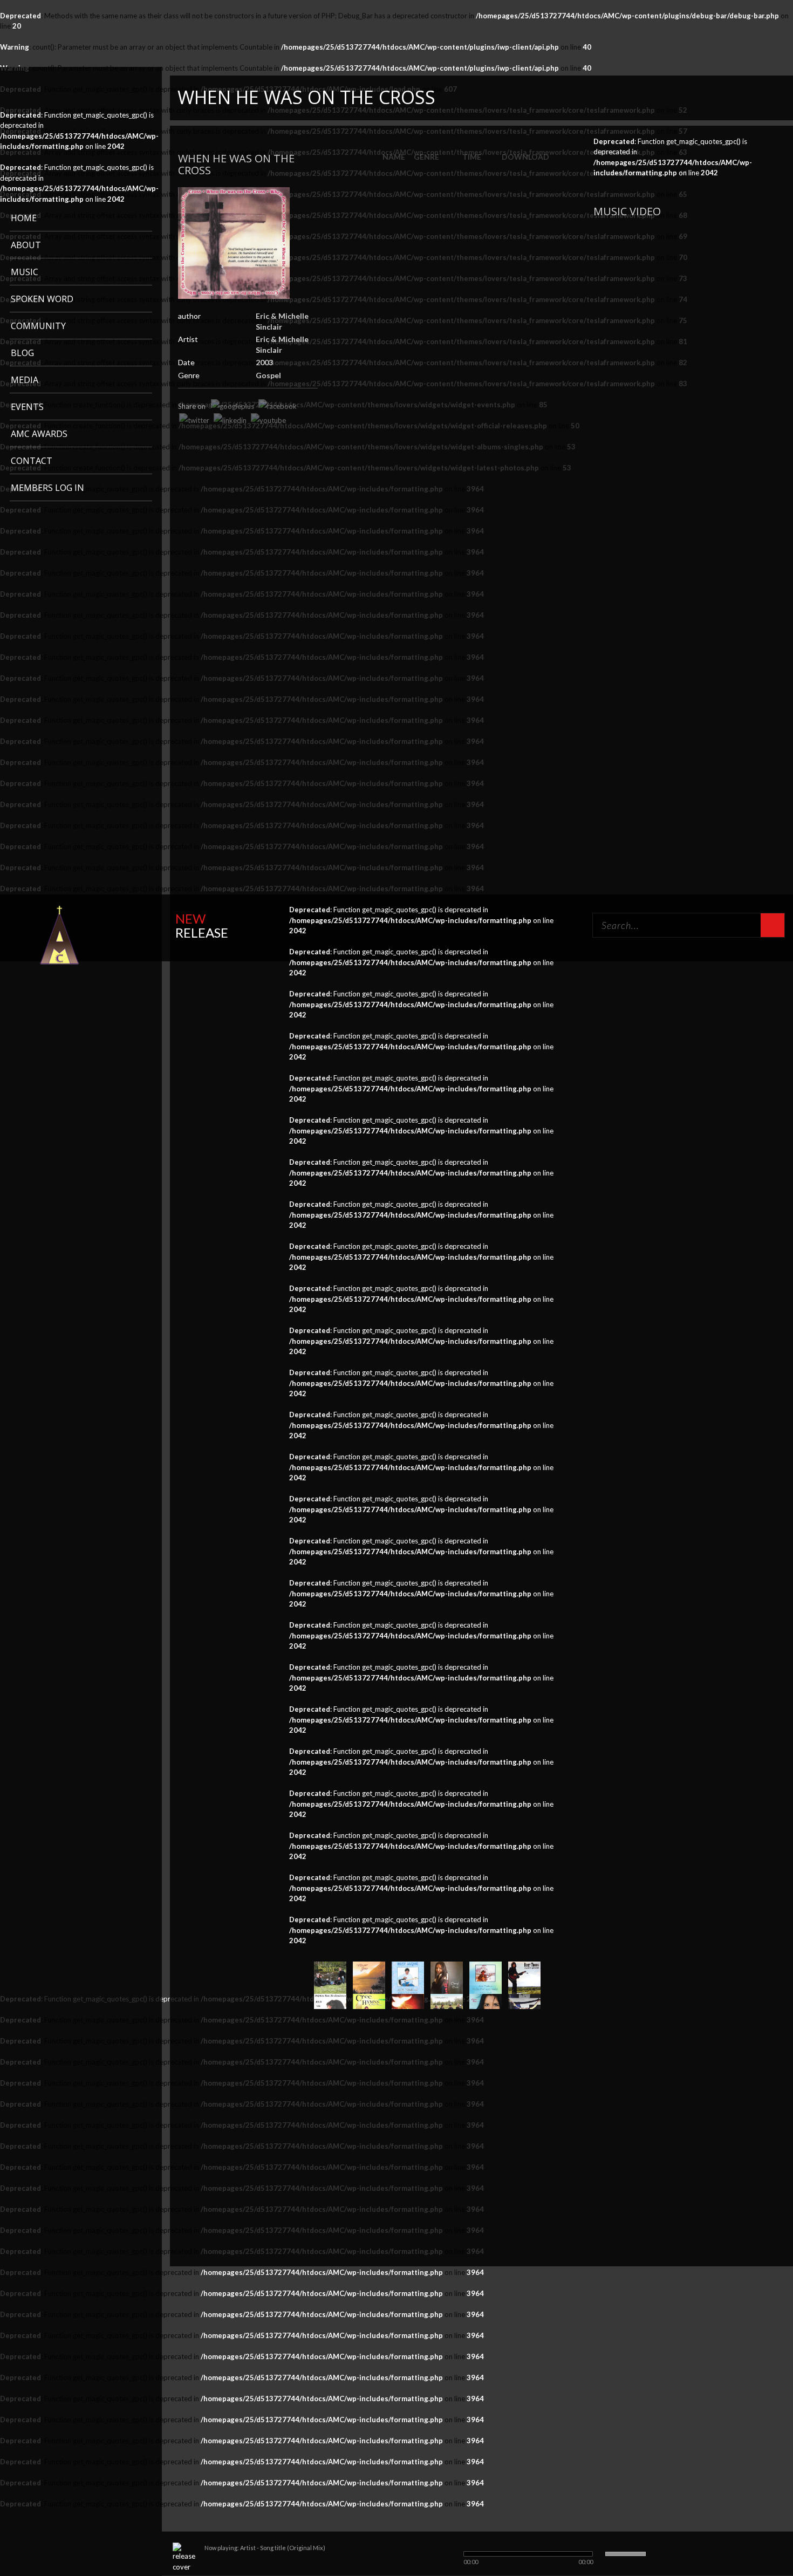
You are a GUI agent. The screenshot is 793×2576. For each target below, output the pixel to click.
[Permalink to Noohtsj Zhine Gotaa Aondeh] (486, 1977)
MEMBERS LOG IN (47, 488)
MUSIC (25, 272)
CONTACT (32, 461)
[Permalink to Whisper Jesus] (369, 1977)
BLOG (22, 353)
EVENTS (27, 407)
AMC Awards (39, 434)
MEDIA (25, 380)
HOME (24, 218)
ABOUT (26, 245)
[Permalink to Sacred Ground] (524, 1977)
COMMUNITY (38, 326)
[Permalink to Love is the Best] (330, 1977)
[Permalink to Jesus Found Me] (408, 1977)
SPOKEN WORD (42, 299)
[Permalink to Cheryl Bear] (447, 1977)
